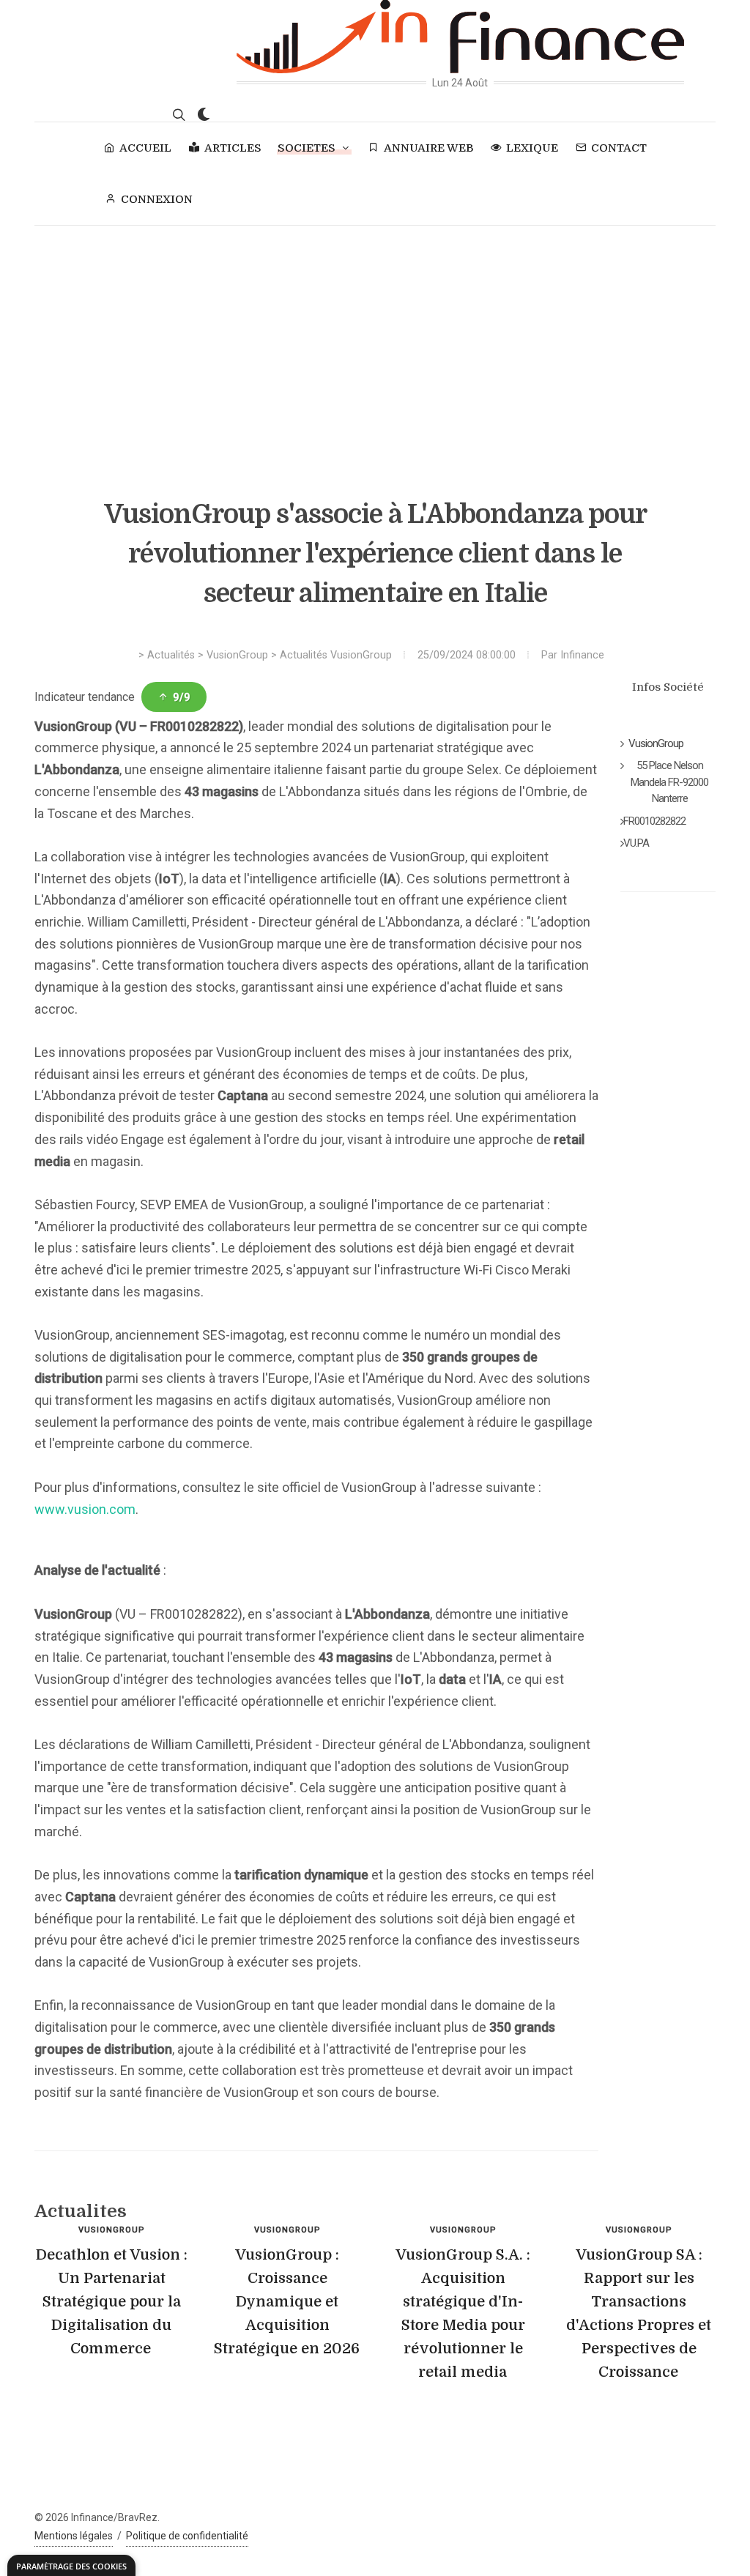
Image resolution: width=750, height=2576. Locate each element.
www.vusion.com (85, 1509)
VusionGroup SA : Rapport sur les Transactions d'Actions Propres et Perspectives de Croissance (639, 2313)
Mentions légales (74, 2536)
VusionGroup (237, 655)
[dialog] (71, 2565)
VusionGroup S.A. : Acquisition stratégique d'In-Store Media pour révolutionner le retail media (463, 2313)
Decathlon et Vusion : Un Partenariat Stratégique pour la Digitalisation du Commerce (112, 2302)
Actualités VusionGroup (336, 655)
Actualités (171, 655)
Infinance (582, 655)
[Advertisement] (375, 335)
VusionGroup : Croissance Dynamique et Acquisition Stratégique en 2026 (287, 2302)
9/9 (182, 697)
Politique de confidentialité (187, 2536)
